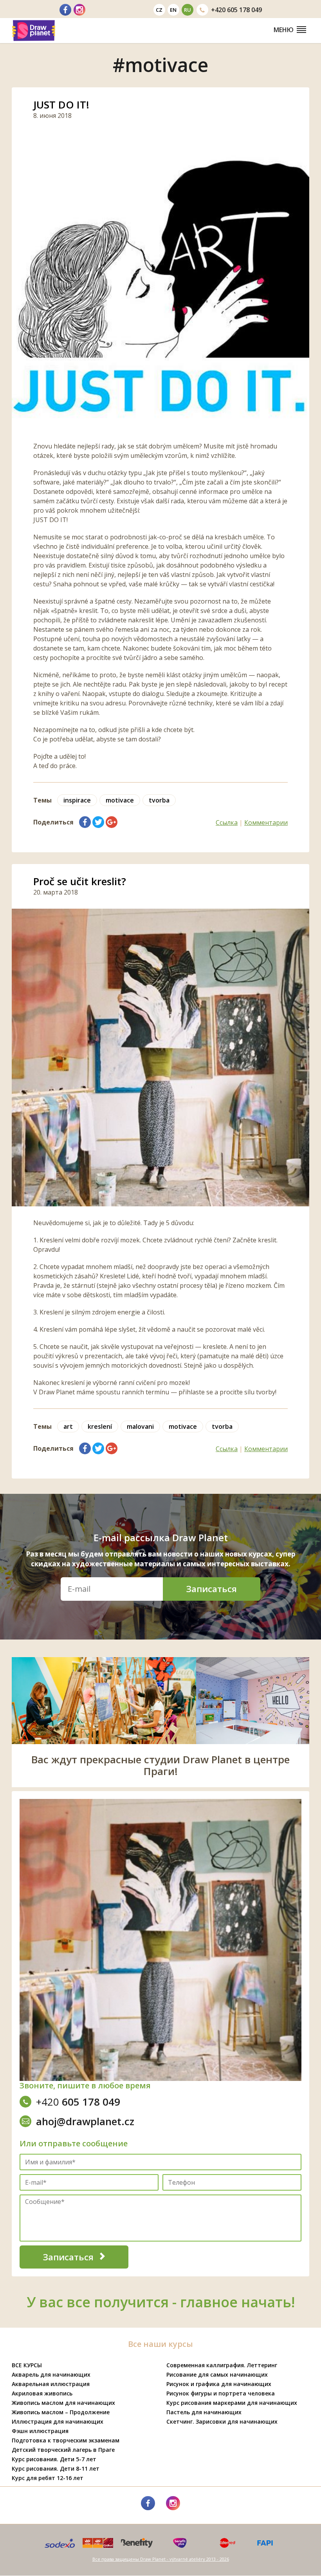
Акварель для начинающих (51, 2374)
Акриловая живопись (42, 2393)
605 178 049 (236, 10)
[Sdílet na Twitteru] (98, 822)
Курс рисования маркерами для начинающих (232, 2403)
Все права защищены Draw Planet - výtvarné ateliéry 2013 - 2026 (161, 2559)
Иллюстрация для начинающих (58, 2421)
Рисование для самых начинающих (217, 2374)
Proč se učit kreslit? (80, 881)
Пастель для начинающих (204, 2412)
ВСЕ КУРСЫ (27, 2365)
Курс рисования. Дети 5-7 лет (54, 2459)
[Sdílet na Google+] (112, 822)
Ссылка (227, 823)
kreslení (100, 1426)
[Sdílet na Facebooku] (85, 822)
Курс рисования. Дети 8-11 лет (56, 2468)
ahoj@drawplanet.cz (85, 2121)
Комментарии (266, 823)
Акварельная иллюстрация (51, 2384)
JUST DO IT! (61, 105)
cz (159, 10)
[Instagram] (79, 10)
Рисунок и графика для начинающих (219, 2384)
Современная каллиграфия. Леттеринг (222, 2365)
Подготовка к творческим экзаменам (66, 2440)
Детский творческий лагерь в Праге (63, 2450)
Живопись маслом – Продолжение (61, 2412)
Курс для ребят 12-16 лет (48, 2478)
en (173, 10)
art (68, 1426)
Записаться (212, 1589)
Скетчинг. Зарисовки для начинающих (222, 2421)
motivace (120, 800)
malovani (140, 1426)
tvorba (159, 800)
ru (188, 10)
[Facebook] (65, 10)
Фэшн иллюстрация (40, 2431)
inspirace (77, 800)
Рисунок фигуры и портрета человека (221, 2393)
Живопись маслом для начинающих (63, 2403)
